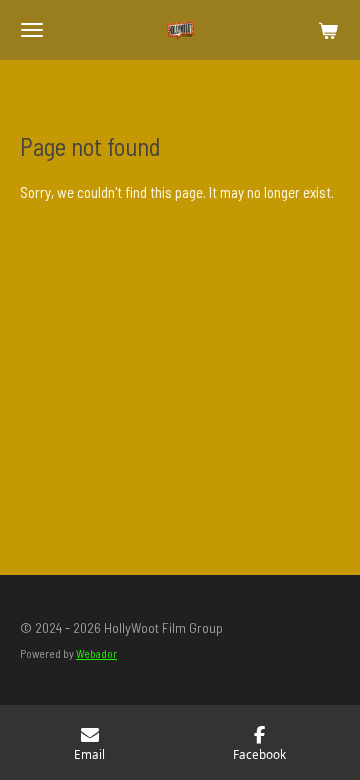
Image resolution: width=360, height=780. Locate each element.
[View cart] (328, 30)
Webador (96, 653)
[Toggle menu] (32, 30)
